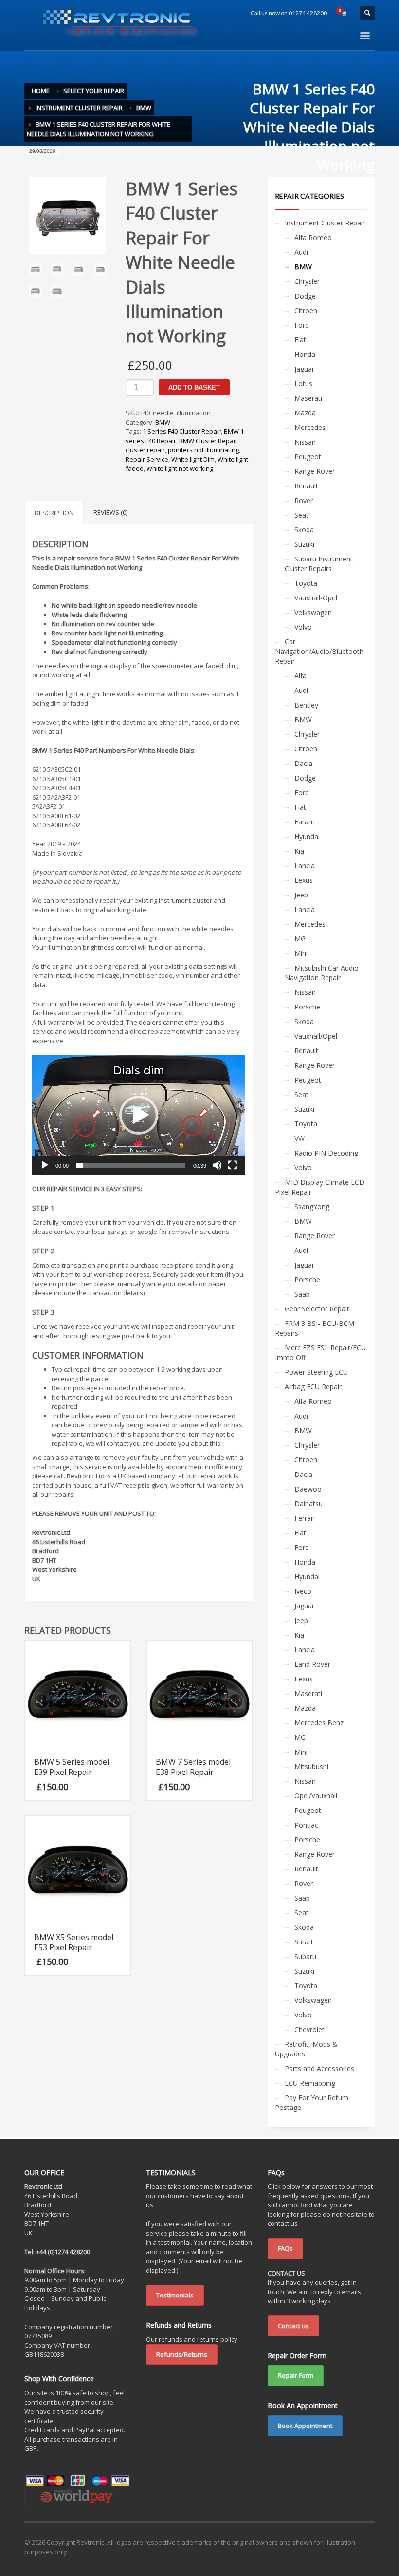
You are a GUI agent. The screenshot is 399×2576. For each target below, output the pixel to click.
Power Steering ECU (316, 1372)
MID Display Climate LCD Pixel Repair (320, 1187)
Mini (301, 953)
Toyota (306, 583)
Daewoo (308, 1489)
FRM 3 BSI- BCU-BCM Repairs (315, 1328)
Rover (304, 500)
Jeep (301, 895)
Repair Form (296, 2375)
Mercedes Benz (319, 1723)
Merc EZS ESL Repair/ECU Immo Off (320, 1353)
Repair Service (147, 459)
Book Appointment (305, 2426)
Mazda (305, 413)
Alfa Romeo (313, 237)
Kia (299, 851)
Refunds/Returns (182, 2354)
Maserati (308, 398)
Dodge (305, 296)
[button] (139, 1115)
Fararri (305, 822)
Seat (301, 515)
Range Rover (315, 471)
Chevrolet (309, 2029)
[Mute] (217, 1165)
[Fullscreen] (233, 1165)
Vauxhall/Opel (316, 1036)
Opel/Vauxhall (316, 1796)
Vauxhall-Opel (316, 598)
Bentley (306, 705)
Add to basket (194, 387)
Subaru (305, 1956)
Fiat (300, 340)
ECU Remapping (310, 2083)
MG (300, 939)
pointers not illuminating (203, 450)
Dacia (303, 763)
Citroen (306, 310)
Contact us (293, 2326)
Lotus (303, 383)
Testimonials (175, 2295)
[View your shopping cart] (344, 13)
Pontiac (306, 1825)
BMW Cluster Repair (208, 441)
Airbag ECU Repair (313, 1387)
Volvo (303, 627)
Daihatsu (308, 1503)
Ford (302, 325)
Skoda (304, 530)
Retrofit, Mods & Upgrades (306, 2049)
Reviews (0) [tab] (110, 512)
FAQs (285, 2248)
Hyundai (307, 836)
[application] (139, 1115)
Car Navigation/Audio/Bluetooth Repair (319, 651)
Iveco (303, 1591)
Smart (304, 1942)
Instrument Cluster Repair (325, 223)
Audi (301, 252)
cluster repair (145, 450)
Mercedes (310, 427)
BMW (163, 422)
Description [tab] (54, 513)
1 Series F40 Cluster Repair (182, 431)
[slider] (131, 1165)
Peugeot (308, 457)
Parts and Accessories (319, 2068)
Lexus (304, 880)
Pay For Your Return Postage (312, 2102)
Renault (306, 486)
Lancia (305, 866)
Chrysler (307, 281)
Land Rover (312, 1664)
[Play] (45, 1165)
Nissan (305, 442)
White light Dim (193, 459)
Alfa (300, 676)
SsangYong (312, 1206)
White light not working (180, 468)
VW (299, 1138)
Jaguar (304, 369)
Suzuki (304, 544)
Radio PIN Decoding (326, 1153)
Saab (302, 1294)
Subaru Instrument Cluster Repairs (319, 564)
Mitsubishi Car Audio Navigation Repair (322, 973)
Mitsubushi (311, 1766)
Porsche (307, 1007)
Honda (305, 354)
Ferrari (305, 1518)
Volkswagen (313, 612)
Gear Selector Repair (317, 1309)
